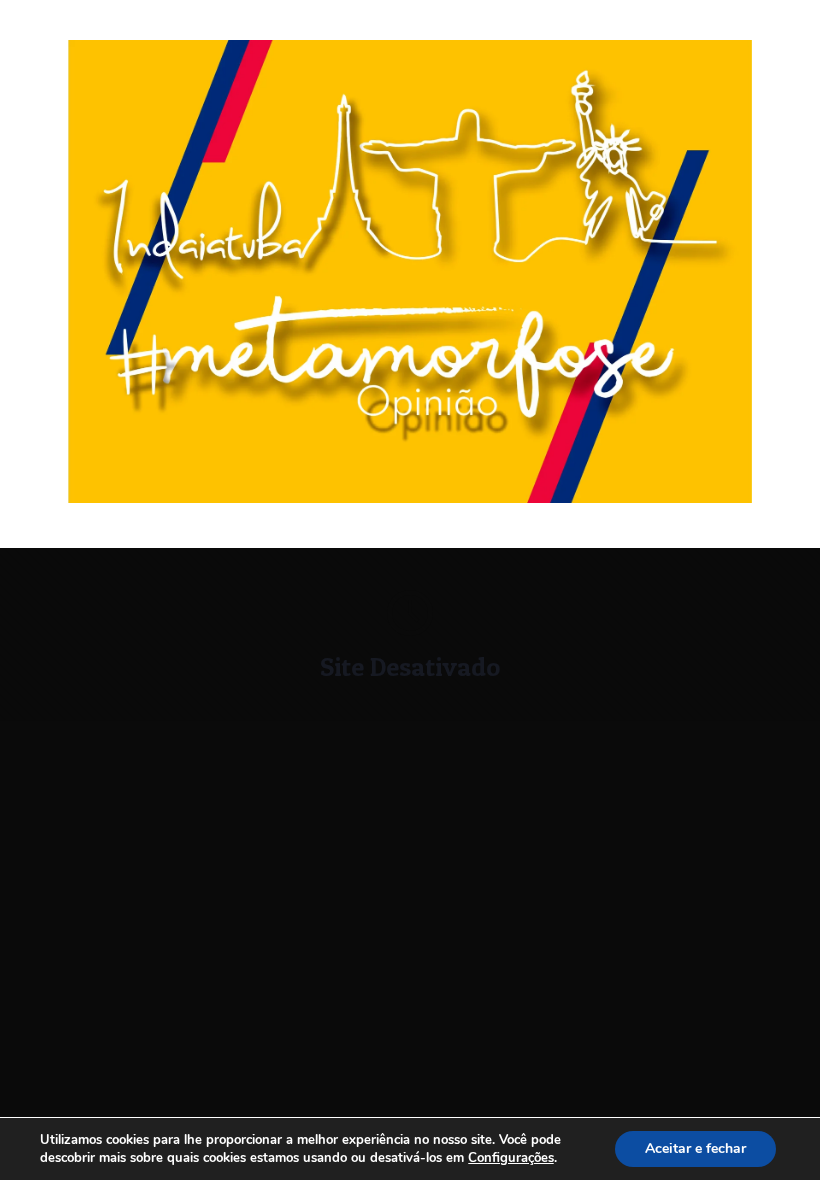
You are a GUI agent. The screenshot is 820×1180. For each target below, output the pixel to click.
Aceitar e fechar (695, 1148)
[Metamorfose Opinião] (410, 498)
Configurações (511, 1158)
